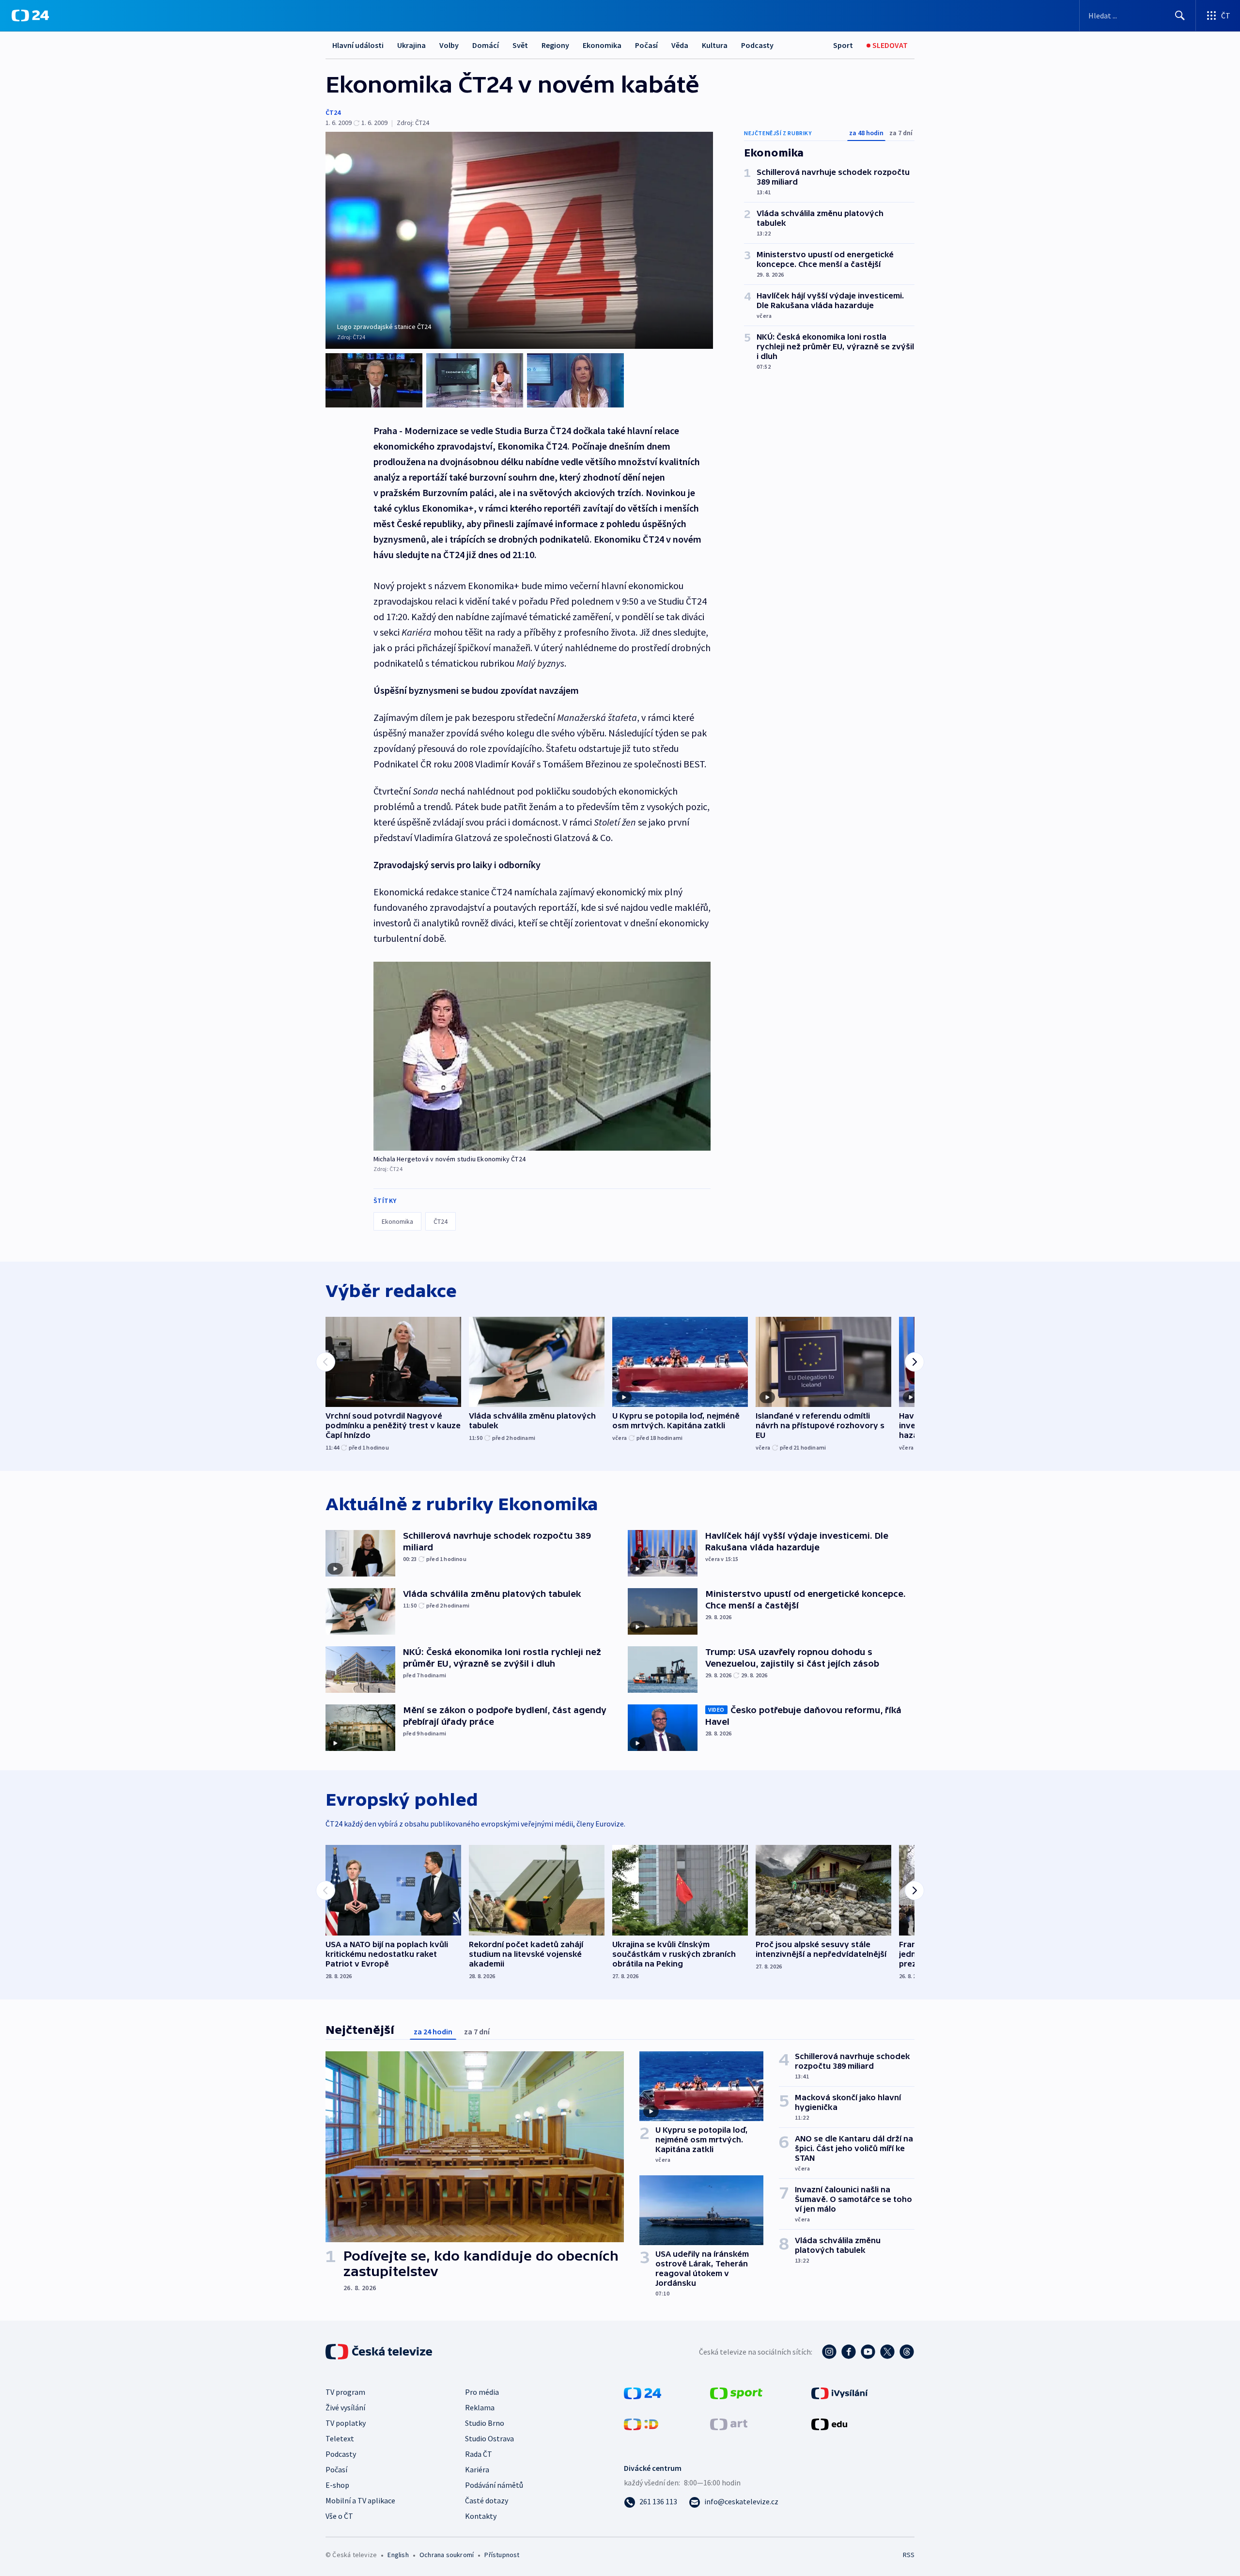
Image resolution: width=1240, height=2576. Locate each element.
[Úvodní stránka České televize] (380, 2352)
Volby (449, 45)
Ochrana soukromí (447, 2555)
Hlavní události (358, 45)
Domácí (486, 45)
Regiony (555, 45)
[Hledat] (1180, 16)
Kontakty (481, 2516)
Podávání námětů (494, 2485)
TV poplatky (346, 2423)
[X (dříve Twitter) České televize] (887, 2352)
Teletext (340, 2438)
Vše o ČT (339, 2516)
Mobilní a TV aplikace (360, 2500)
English (398, 2555)
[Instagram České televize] (829, 2352)
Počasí (646, 45)
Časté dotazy (487, 2500)
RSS (909, 2555)
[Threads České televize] (907, 2352)
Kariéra (477, 2469)
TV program (345, 2392)
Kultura (715, 45)
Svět (520, 45)
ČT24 (333, 112)
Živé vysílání (345, 2407)
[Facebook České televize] (849, 2352)
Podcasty (757, 45)
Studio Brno (485, 2423)
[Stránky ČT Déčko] (641, 2423)
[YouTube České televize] (868, 2352)
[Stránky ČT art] (729, 2423)
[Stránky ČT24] (643, 2392)
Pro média (482, 2392)
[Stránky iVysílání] (840, 2392)
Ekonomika (602, 45)
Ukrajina (411, 45)
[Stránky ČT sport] (736, 2392)
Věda (680, 45)
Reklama (480, 2407)
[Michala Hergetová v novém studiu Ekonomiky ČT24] (542, 1056)
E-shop (337, 2485)
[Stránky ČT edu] (829, 2423)
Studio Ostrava (489, 2438)
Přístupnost (502, 2555)
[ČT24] (30, 16)
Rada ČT (479, 2454)
